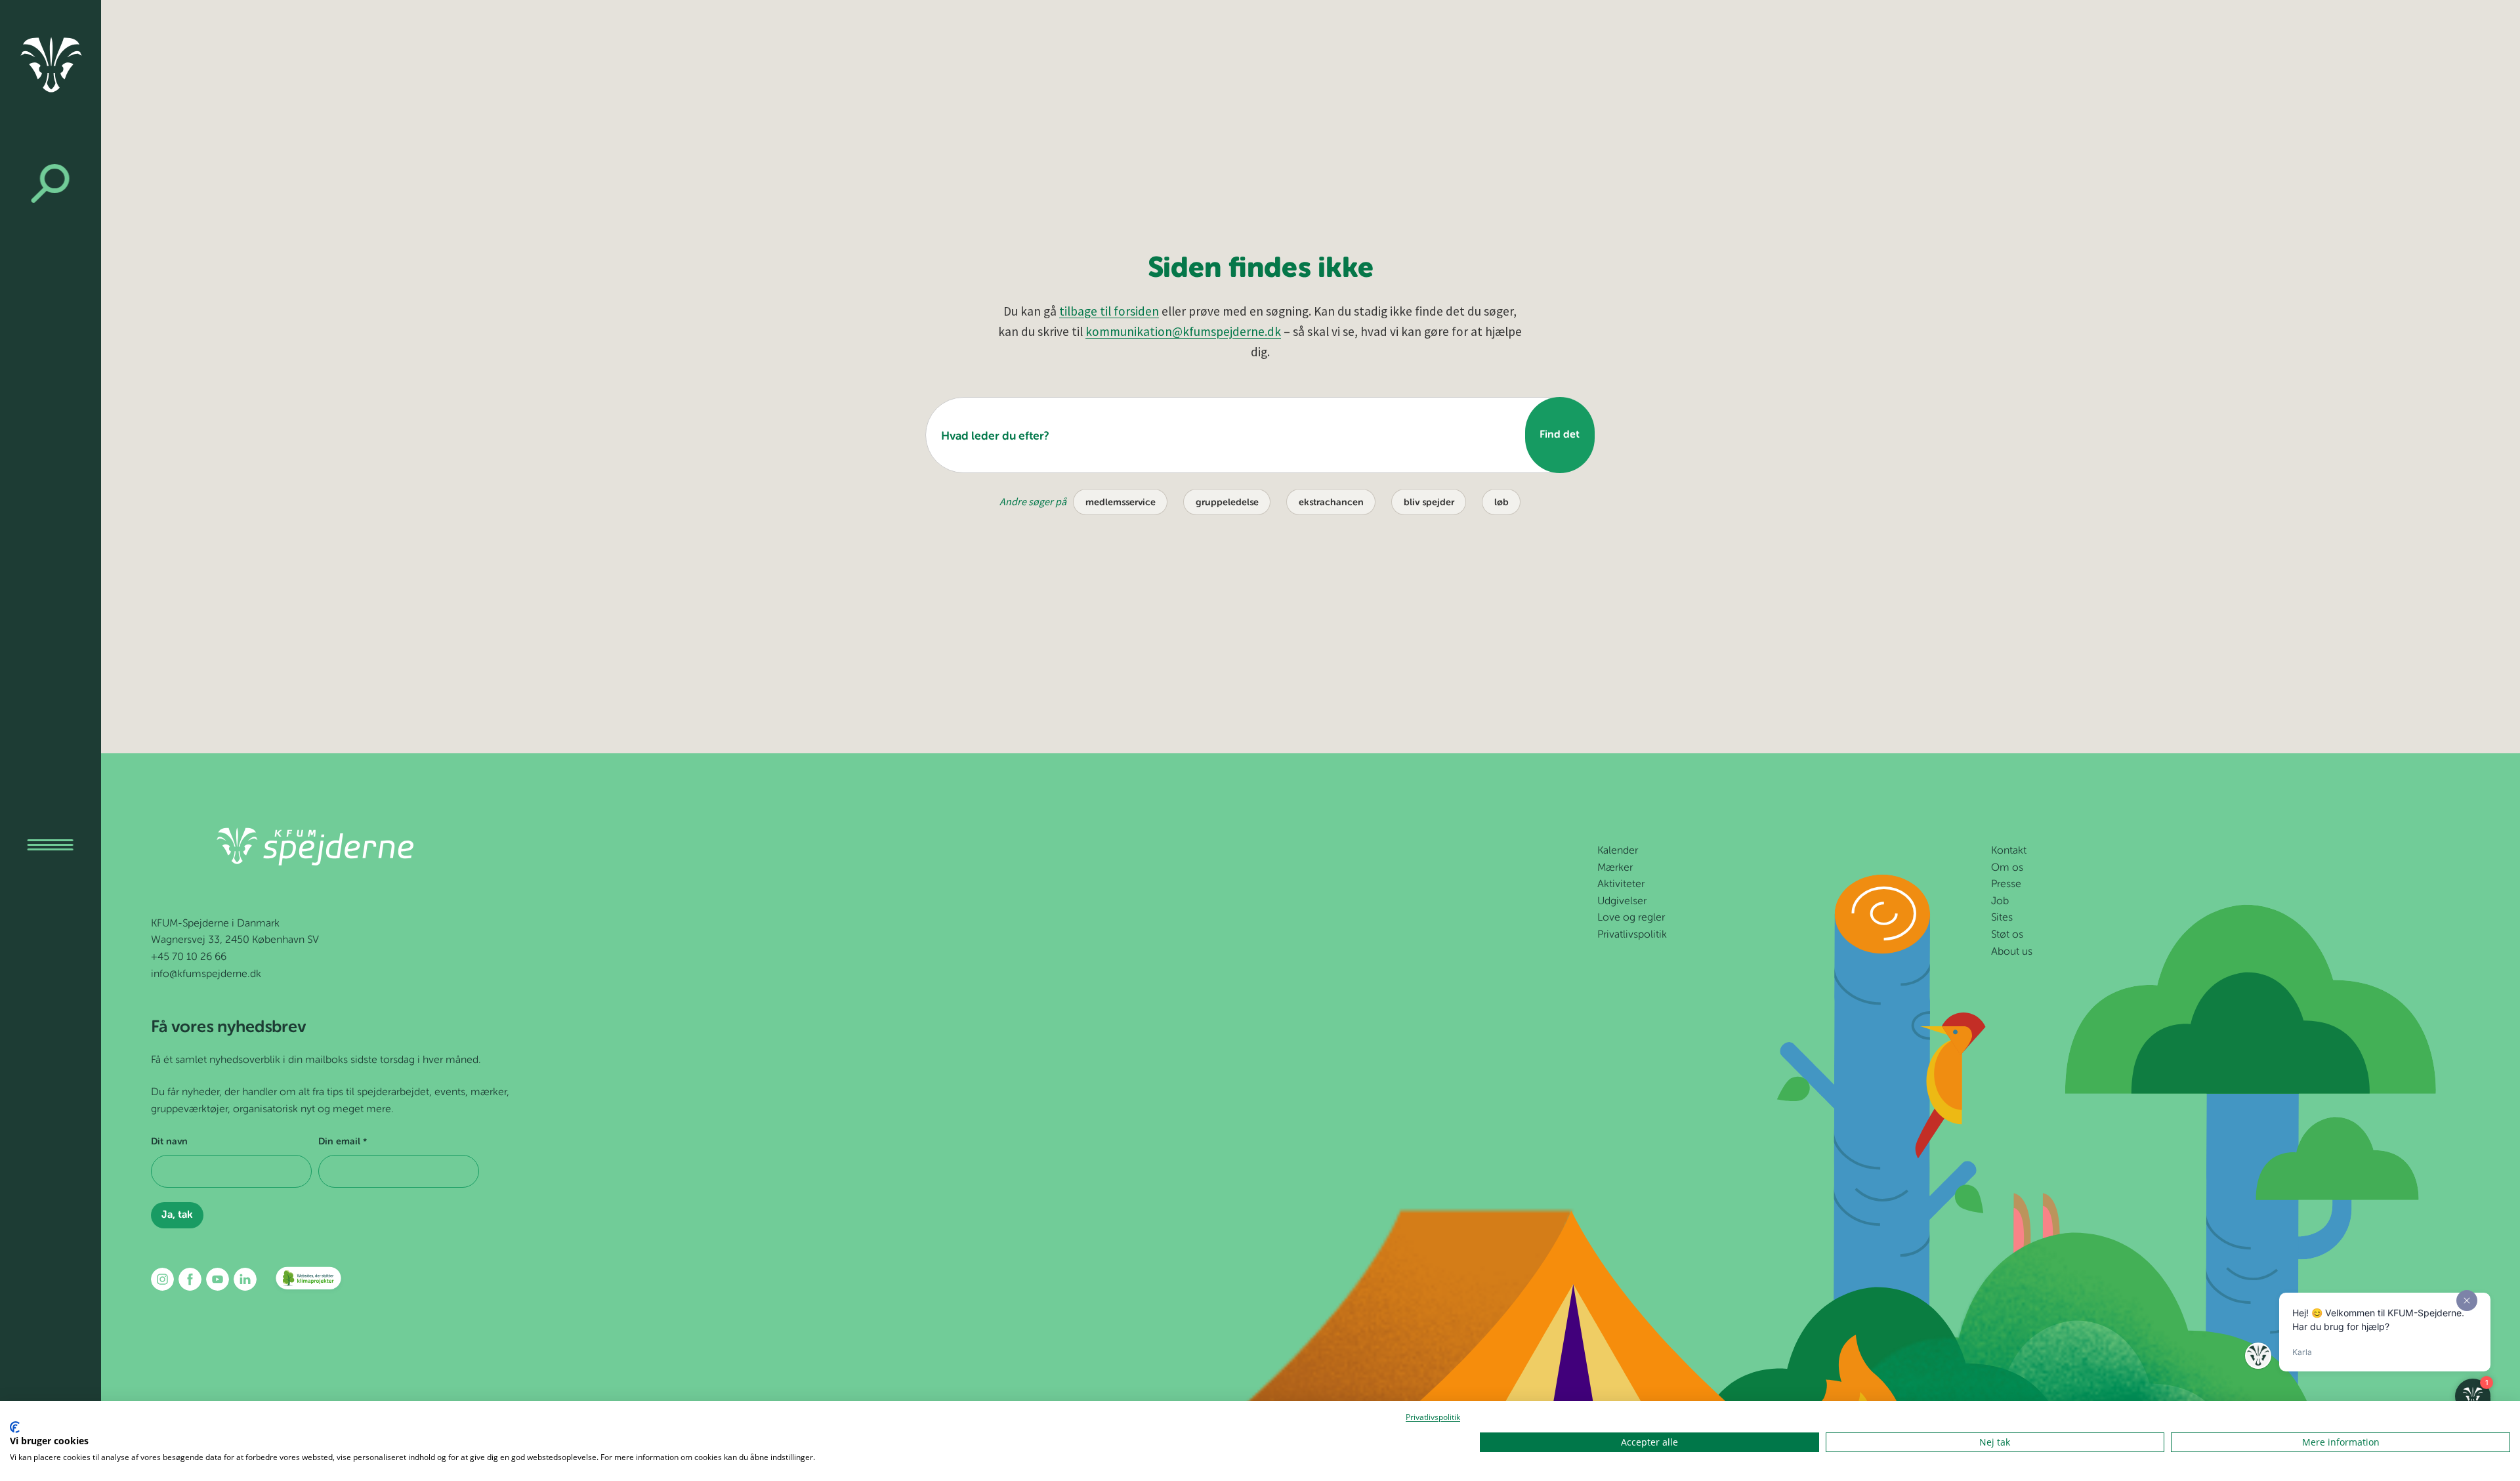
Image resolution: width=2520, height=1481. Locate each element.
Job (2000, 902)
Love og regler (1631, 918)
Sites (2002, 918)
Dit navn (169, 1142)
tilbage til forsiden (1109, 311)
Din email (342, 1142)
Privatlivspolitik (1632, 935)
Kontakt (2009, 851)
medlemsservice (1121, 503)
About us (2012, 952)
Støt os (2007, 935)
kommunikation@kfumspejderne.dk (1183, 331)
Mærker (1615, 868)
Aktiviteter (1621, 885)
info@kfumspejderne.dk (206, 974)
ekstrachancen (1331, 503)
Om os (2007, 868)
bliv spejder (1429, 503)
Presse (2006, 885)
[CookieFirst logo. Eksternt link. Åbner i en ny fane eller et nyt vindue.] (15, 1427)
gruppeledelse (1227, 503)
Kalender (1618, 851)
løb (1501, 503)
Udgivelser (1622, 902)
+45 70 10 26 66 (189, 957)
